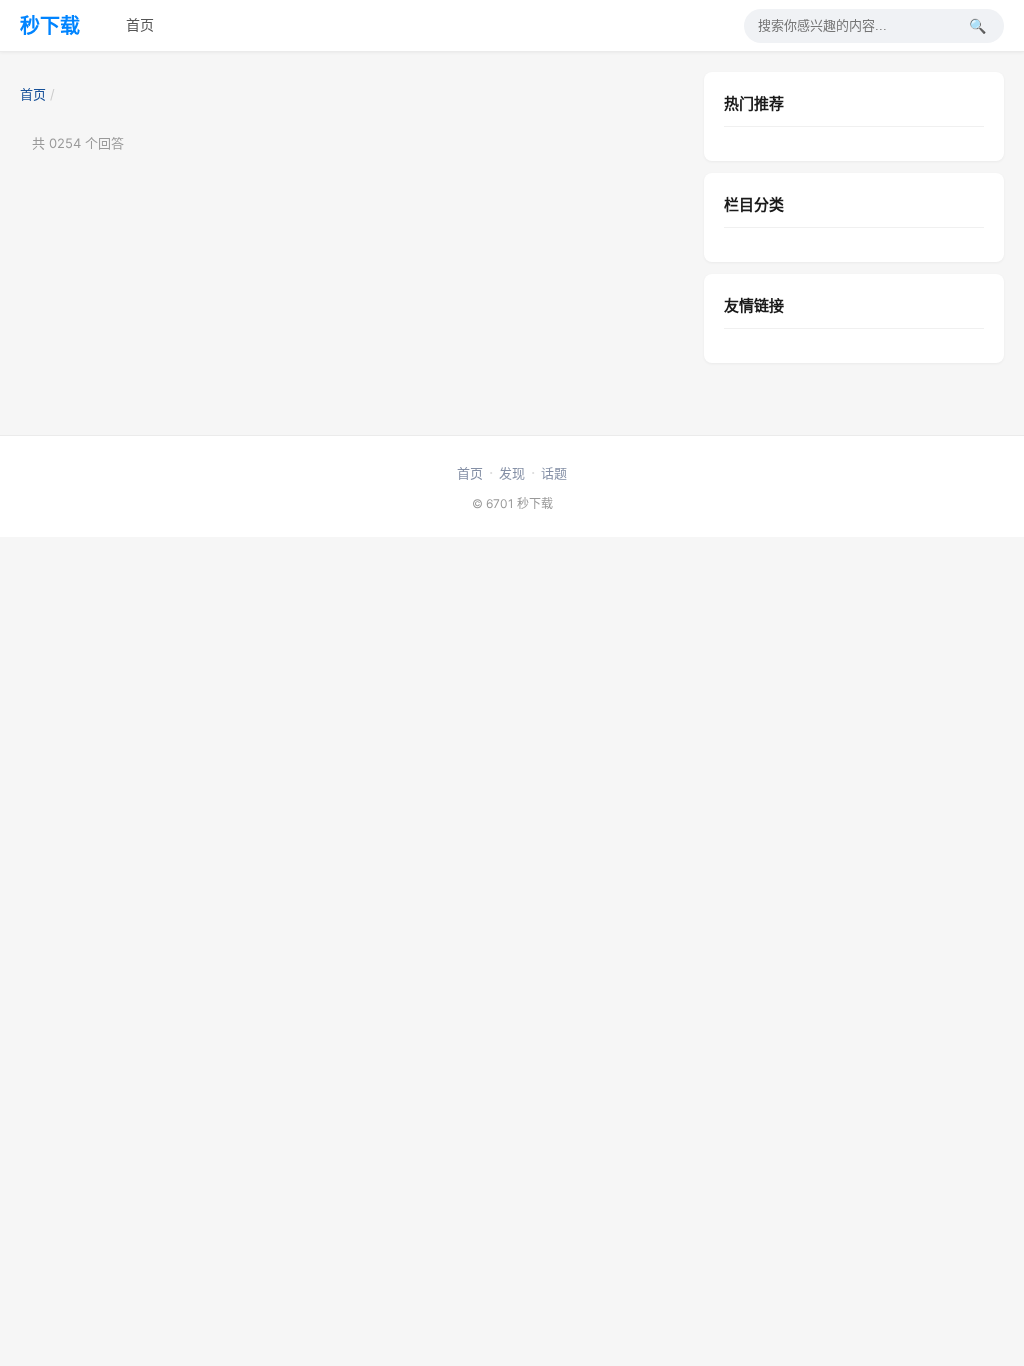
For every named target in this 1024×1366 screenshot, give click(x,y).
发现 (512, 473)
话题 (554, 473)
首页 (140, 24)
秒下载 (50, 26)
